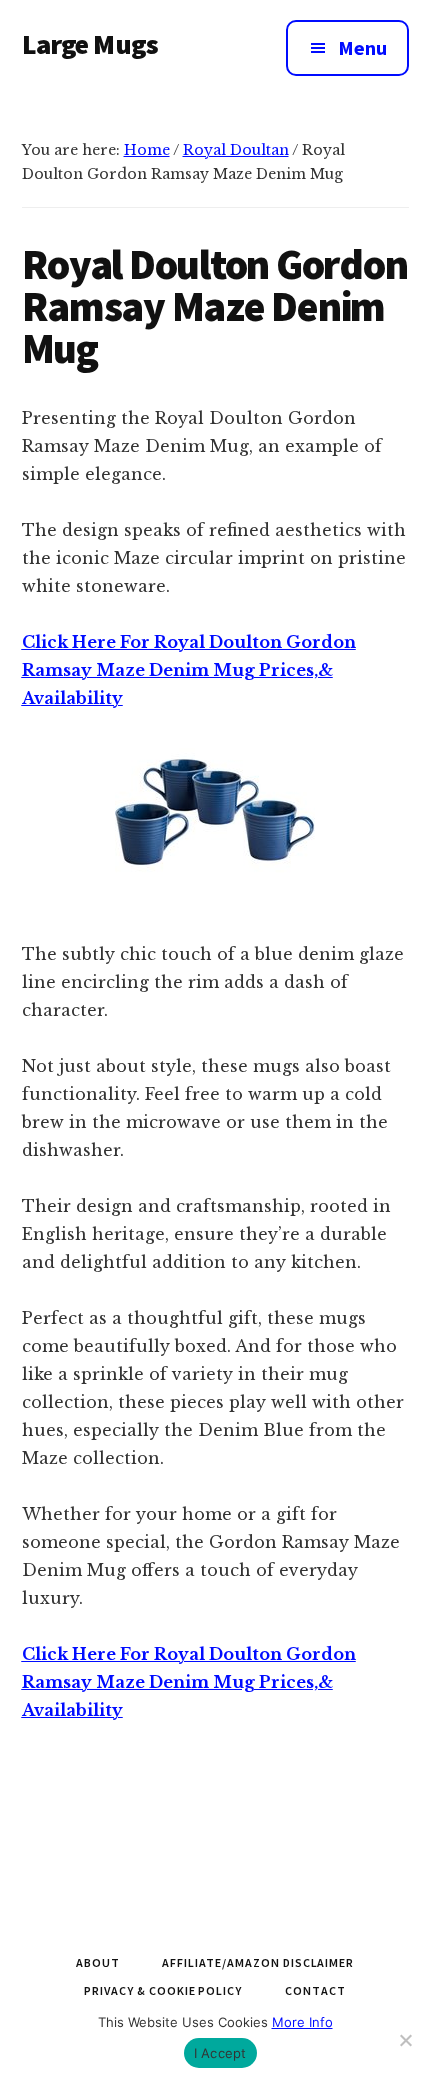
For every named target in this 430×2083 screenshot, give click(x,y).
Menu (362, 47)
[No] (405, 2040)
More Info (302, 2022)
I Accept (220, 2053)
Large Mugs (90, 44)
